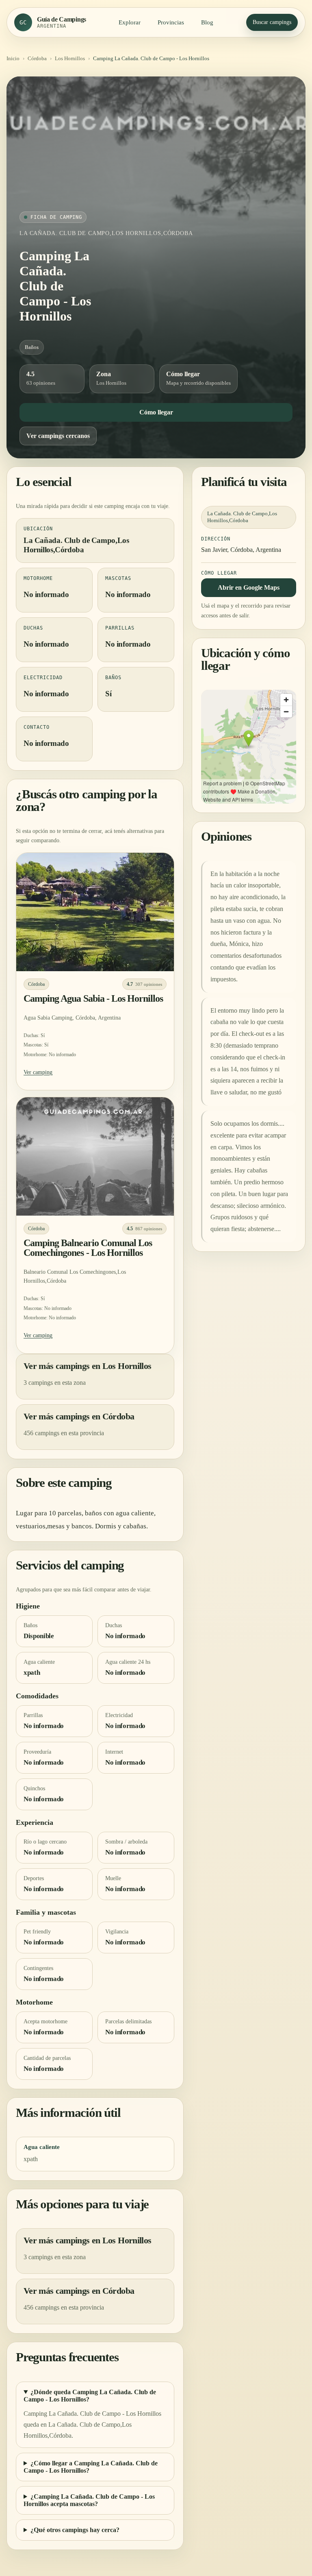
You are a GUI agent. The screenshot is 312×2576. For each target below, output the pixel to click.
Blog (207, 22)
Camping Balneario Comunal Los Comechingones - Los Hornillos (88, 1248)
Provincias (171, 22)
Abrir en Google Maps (249, 587)
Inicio (13, 58)
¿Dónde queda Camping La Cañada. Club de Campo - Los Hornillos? (90, 2396)
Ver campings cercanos (58, 436)
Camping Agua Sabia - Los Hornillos (93, 998)
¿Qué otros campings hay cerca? (75, 2530)
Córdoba (37, 58)
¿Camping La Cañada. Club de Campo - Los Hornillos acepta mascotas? (89, 2500)
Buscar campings (272, 22)
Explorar (130, 22)
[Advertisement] (156, 150)
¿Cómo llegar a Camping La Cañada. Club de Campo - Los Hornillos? (91, 2467)
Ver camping (38, 1072)
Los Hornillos (70, 58)
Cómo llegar (156, 412)
